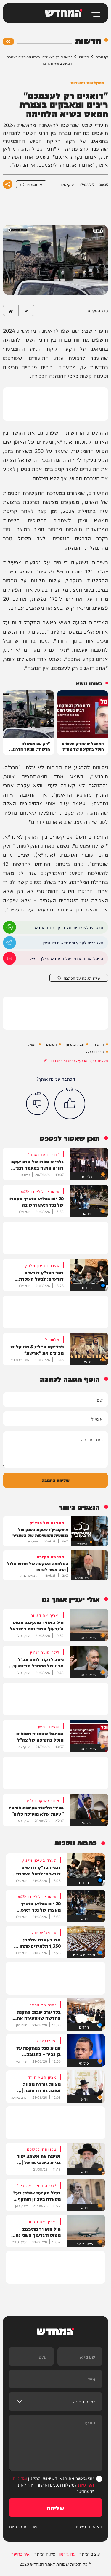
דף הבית (102, 57)
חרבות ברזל (95, 1052)
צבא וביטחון (75, 1044)
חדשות (84, 57)
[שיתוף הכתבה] (8, 184)
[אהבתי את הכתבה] (70, 1104)
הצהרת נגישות (89, 2527)
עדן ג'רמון (67, 2554)
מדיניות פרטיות (23, 2527)
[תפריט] (95, 13)
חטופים (51, 1044)
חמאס (32, 1044)
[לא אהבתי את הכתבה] (37, 1104)
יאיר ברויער (21, 2554)
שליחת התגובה (56, 1480)
